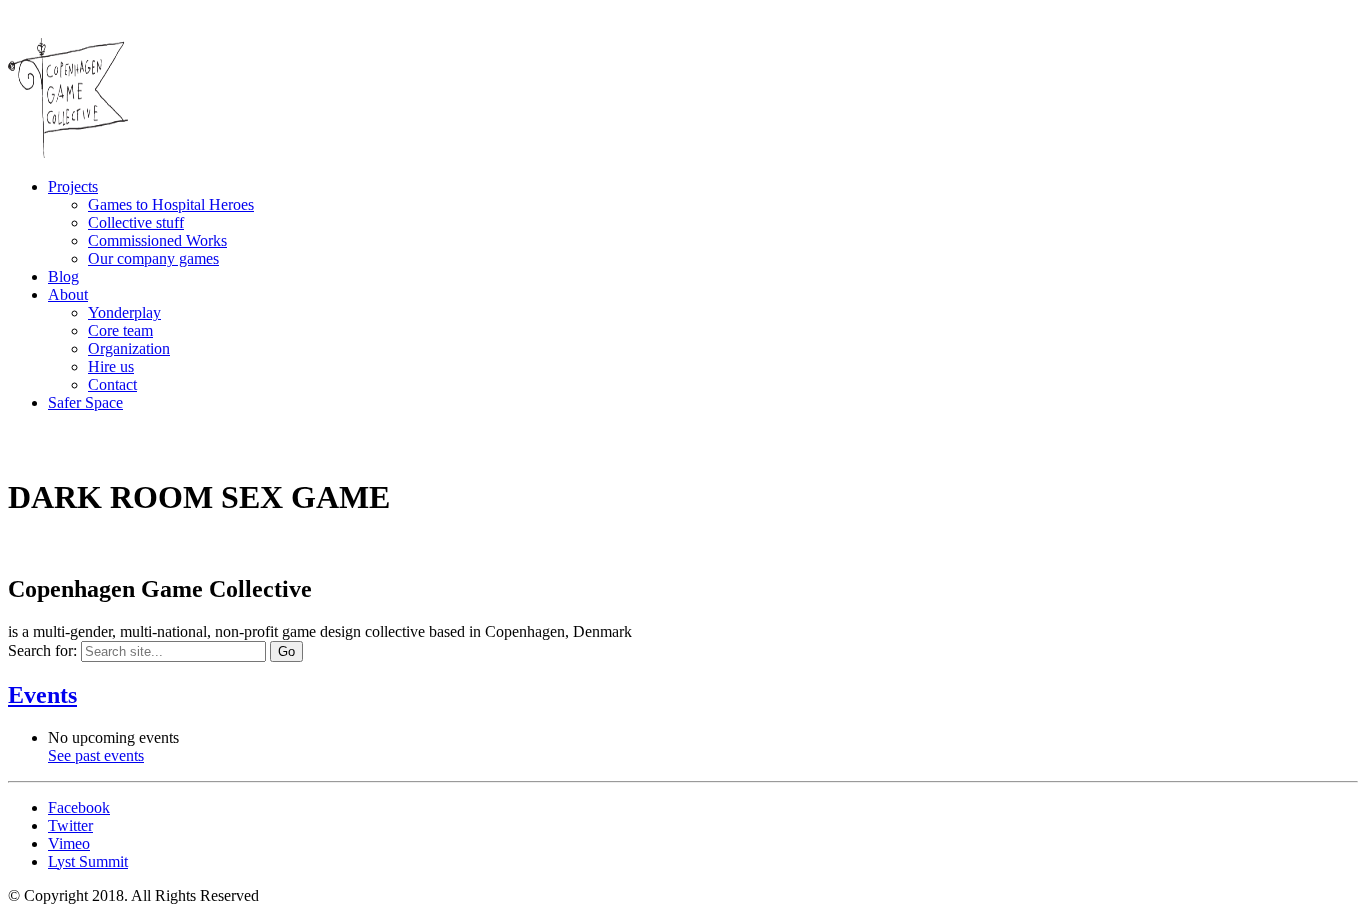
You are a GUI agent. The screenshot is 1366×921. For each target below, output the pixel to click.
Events (42, 695)
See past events (96, 755)
